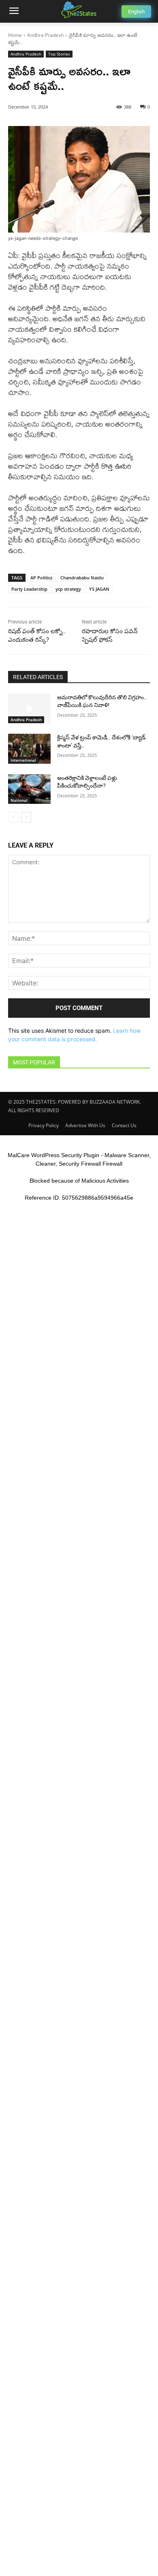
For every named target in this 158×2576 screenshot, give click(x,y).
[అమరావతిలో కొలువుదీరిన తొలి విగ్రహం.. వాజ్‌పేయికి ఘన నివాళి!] (29, 709)
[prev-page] (13, 817)
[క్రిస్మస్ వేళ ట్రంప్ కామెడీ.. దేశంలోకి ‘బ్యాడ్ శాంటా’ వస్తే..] (29, 749)
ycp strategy (68, 589)
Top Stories (59, 54)
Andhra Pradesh (45, 35)
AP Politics (41, 578)
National (19, 800)
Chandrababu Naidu (82, 578)
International (23, 760)
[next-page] (26, 817)
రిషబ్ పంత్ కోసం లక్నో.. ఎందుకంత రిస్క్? (37, 635)
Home (15, 35)
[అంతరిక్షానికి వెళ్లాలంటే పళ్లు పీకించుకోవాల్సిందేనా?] (29, 789)
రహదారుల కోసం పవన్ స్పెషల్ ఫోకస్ (110, 635)
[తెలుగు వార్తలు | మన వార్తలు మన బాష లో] (79, 10)
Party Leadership (29, 589)
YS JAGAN (99, 589)
